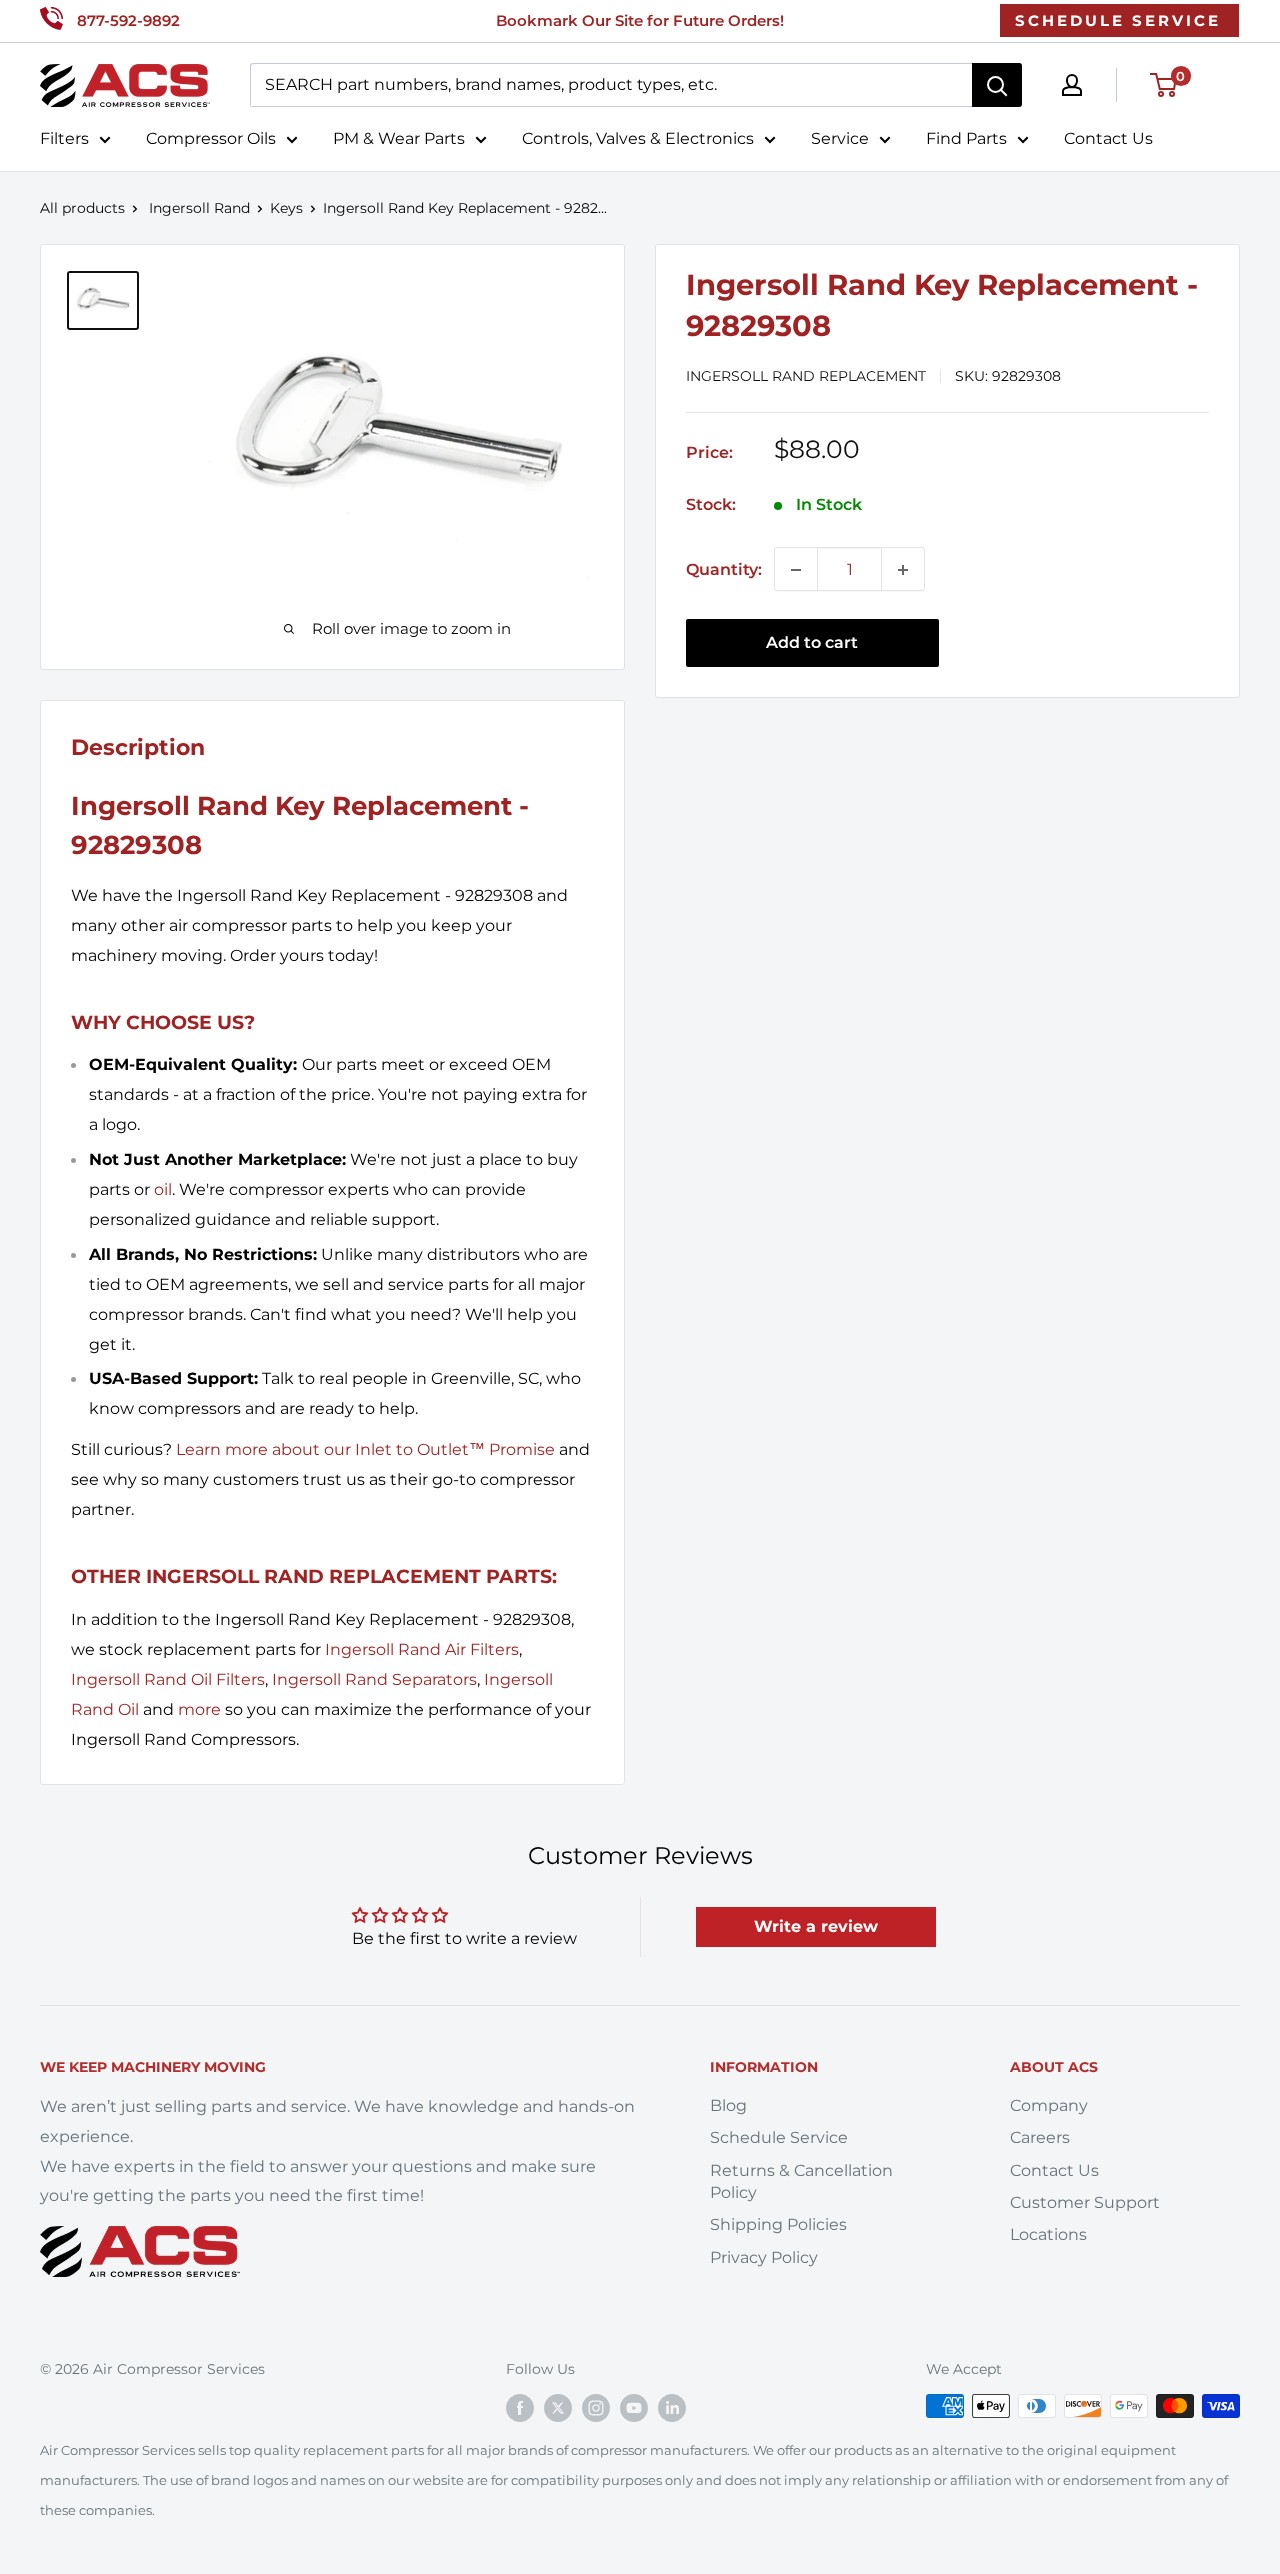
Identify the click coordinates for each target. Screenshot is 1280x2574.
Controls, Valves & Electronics (638, 138)
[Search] (997, 85)
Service (840, 138)
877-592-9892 (128, 20)
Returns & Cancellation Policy (801, 2181)
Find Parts (966, 138)
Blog (728, 2105)
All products (82, 208)
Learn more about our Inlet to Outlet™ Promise (365, 1449)
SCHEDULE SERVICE (1118, 20)
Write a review (816, 1926)
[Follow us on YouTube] (634, 2408)
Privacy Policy (764, 2257)
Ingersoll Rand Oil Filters (168, 1679)
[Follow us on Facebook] (520, 2408)
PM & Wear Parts (399, 138)
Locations (1048, 2234)
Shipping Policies (778, 2224)
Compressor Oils (211, 138)
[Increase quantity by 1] (903, 570)
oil (163, 1189)
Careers (1040, 2137)
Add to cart (812, 643)
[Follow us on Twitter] (558, 2408)
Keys (286, 208)
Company (1049, 2105)
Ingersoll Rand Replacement (806, 377)
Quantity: (724, 569)
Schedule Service (779, 2137)
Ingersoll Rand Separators (374, 1679)
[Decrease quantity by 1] (796, 570)
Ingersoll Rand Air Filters (422, 1649)
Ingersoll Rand (199, 208)
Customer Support (1085, 2202)
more (199, 1709)
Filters (64, 138)
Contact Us (1108, 138)
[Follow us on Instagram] (596, 2408)
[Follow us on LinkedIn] (672, 2408)
